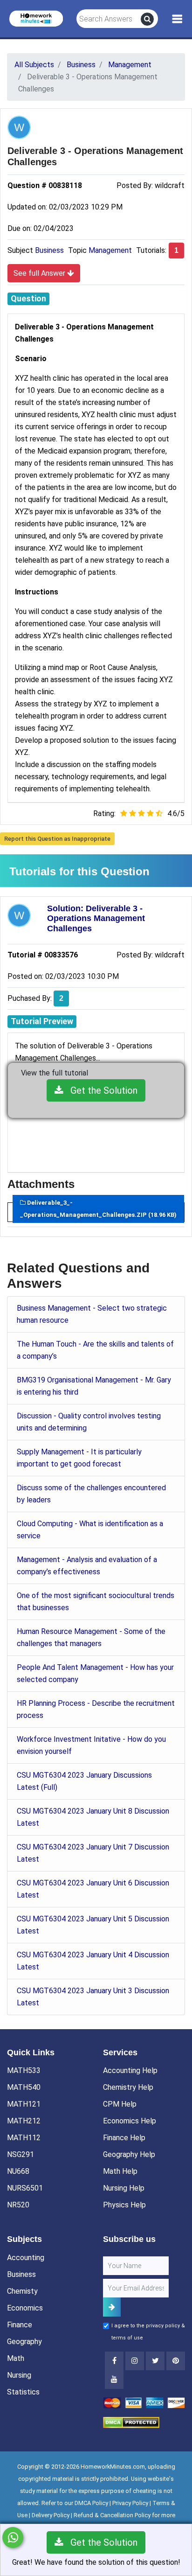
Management (110, 250)
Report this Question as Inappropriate (57, 839)
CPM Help (120, 2104)
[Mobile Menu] (177, 19)
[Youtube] (176, 2361)
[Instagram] (135, 2361)
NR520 (18, 2205)
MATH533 (24, 2070)
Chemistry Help (128, 2087)
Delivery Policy (51, 2515)
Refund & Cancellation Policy (112, 2515)
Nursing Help (124, 2188)
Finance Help (124, 2138)
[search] (147, 19)
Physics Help (124, 2205)
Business (49, 250)
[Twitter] (155, 2361)
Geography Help (129, 2154)
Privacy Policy (130, 2503)
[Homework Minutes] (36, 18)
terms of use (127, 2338)
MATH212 (24, 2121)
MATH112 (24, 2138)
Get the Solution (100, 1090)
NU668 (18, 2171)
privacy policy (163, 2326)
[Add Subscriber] (112, 2307)
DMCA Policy (91, 2503)
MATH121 (24, 2104)
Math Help (120, 2171)
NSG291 (21, 2154)
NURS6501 (25, 2188)
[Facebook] (114, 2361)
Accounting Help (130, 2070)
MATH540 (24, 2087)
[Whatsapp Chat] (13, 2538)
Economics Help (130, 2121)
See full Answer (40, 273)
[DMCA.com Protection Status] (131, 2422)
